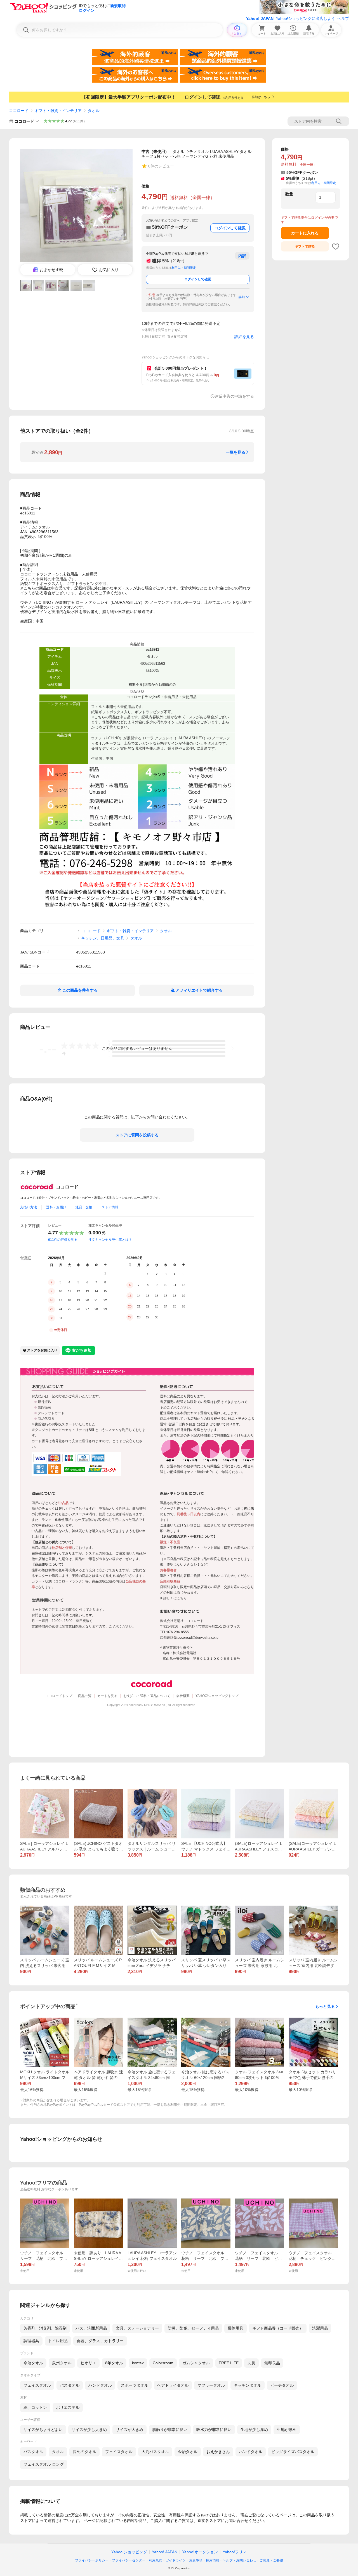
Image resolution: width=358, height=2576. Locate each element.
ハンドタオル (100, 2385)
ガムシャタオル (196, 2363)
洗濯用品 (320, 2328)
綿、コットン (35, 2407)
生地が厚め (287, 2430)
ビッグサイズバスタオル (293, 2452)
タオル (94, 111)
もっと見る (325, 2006)
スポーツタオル (135, 2385)
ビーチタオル (282, 2385)
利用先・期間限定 (184, 268)
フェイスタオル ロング (44, 2464)
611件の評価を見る (63, 1240)
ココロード (19, 111)
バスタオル (70, 2385)
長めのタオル (84, 2452)
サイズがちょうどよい (43, 2430)
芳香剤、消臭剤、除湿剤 (45, 2328)
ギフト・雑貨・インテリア (58, 111)
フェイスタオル (37, 2385)
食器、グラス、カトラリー (100, 2341)
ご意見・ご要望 (271, 2560)
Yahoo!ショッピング (129, 2552)
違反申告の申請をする (234, 396)
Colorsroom (163, 2363)
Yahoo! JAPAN (260, 18)
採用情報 (213, 2560)
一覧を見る (235, 452)
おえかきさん (218, 2452)
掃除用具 (235, 2328)
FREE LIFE (229, 2363)
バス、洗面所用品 (91, 2328)
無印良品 (272, 2363)
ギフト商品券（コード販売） (278, 2328)
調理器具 (31, 2341)
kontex (138, 2363)
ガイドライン (176, 2560)
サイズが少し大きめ (89, 2430)
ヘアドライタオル (173, 2385)
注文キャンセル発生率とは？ (110, 1240)
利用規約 (156, 2560)
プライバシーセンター (129, 2560)
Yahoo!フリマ (235, 2552)
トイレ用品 (58, 2341)
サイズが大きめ (129, 2430)
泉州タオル (62, 2363)
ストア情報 (110, 1207)
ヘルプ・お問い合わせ (239, 2560)
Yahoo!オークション (200, 2552)
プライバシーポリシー (92, 2560)
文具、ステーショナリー (137, 2328)
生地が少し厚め (254, 2430)
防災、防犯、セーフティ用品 (193, 2328)
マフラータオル (211, 2385)
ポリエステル (68, 2407)
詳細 (242, 297)
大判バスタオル (155, 2452)
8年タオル (114, 2363)
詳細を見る (244, 337)
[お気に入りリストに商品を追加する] (336, 246)
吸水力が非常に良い (214, 2430)
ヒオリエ (88, 2363)
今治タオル (33, 2363)
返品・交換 (84, 1207)
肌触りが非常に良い (170, 2430)
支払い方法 (29, 1207)
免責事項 (196, 2560)
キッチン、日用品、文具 (103, 938)
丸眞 (251, 2363)
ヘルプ (343, 18)
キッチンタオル (248, 2385)
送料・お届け (56, 1207)
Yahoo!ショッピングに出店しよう (305, 18)
